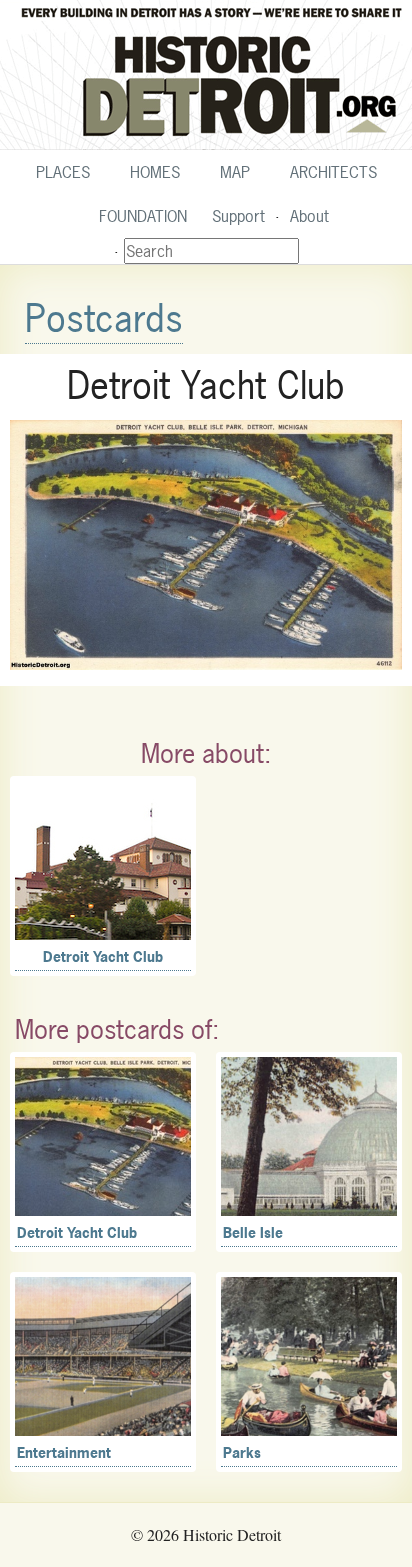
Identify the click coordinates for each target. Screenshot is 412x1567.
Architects (333, 172)
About (309, 216)
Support (238, 216)
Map (235, 172)
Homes (155, 172)
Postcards (104, 318)
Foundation (143, 216)
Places (63, 172)
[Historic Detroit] (206, 75)
